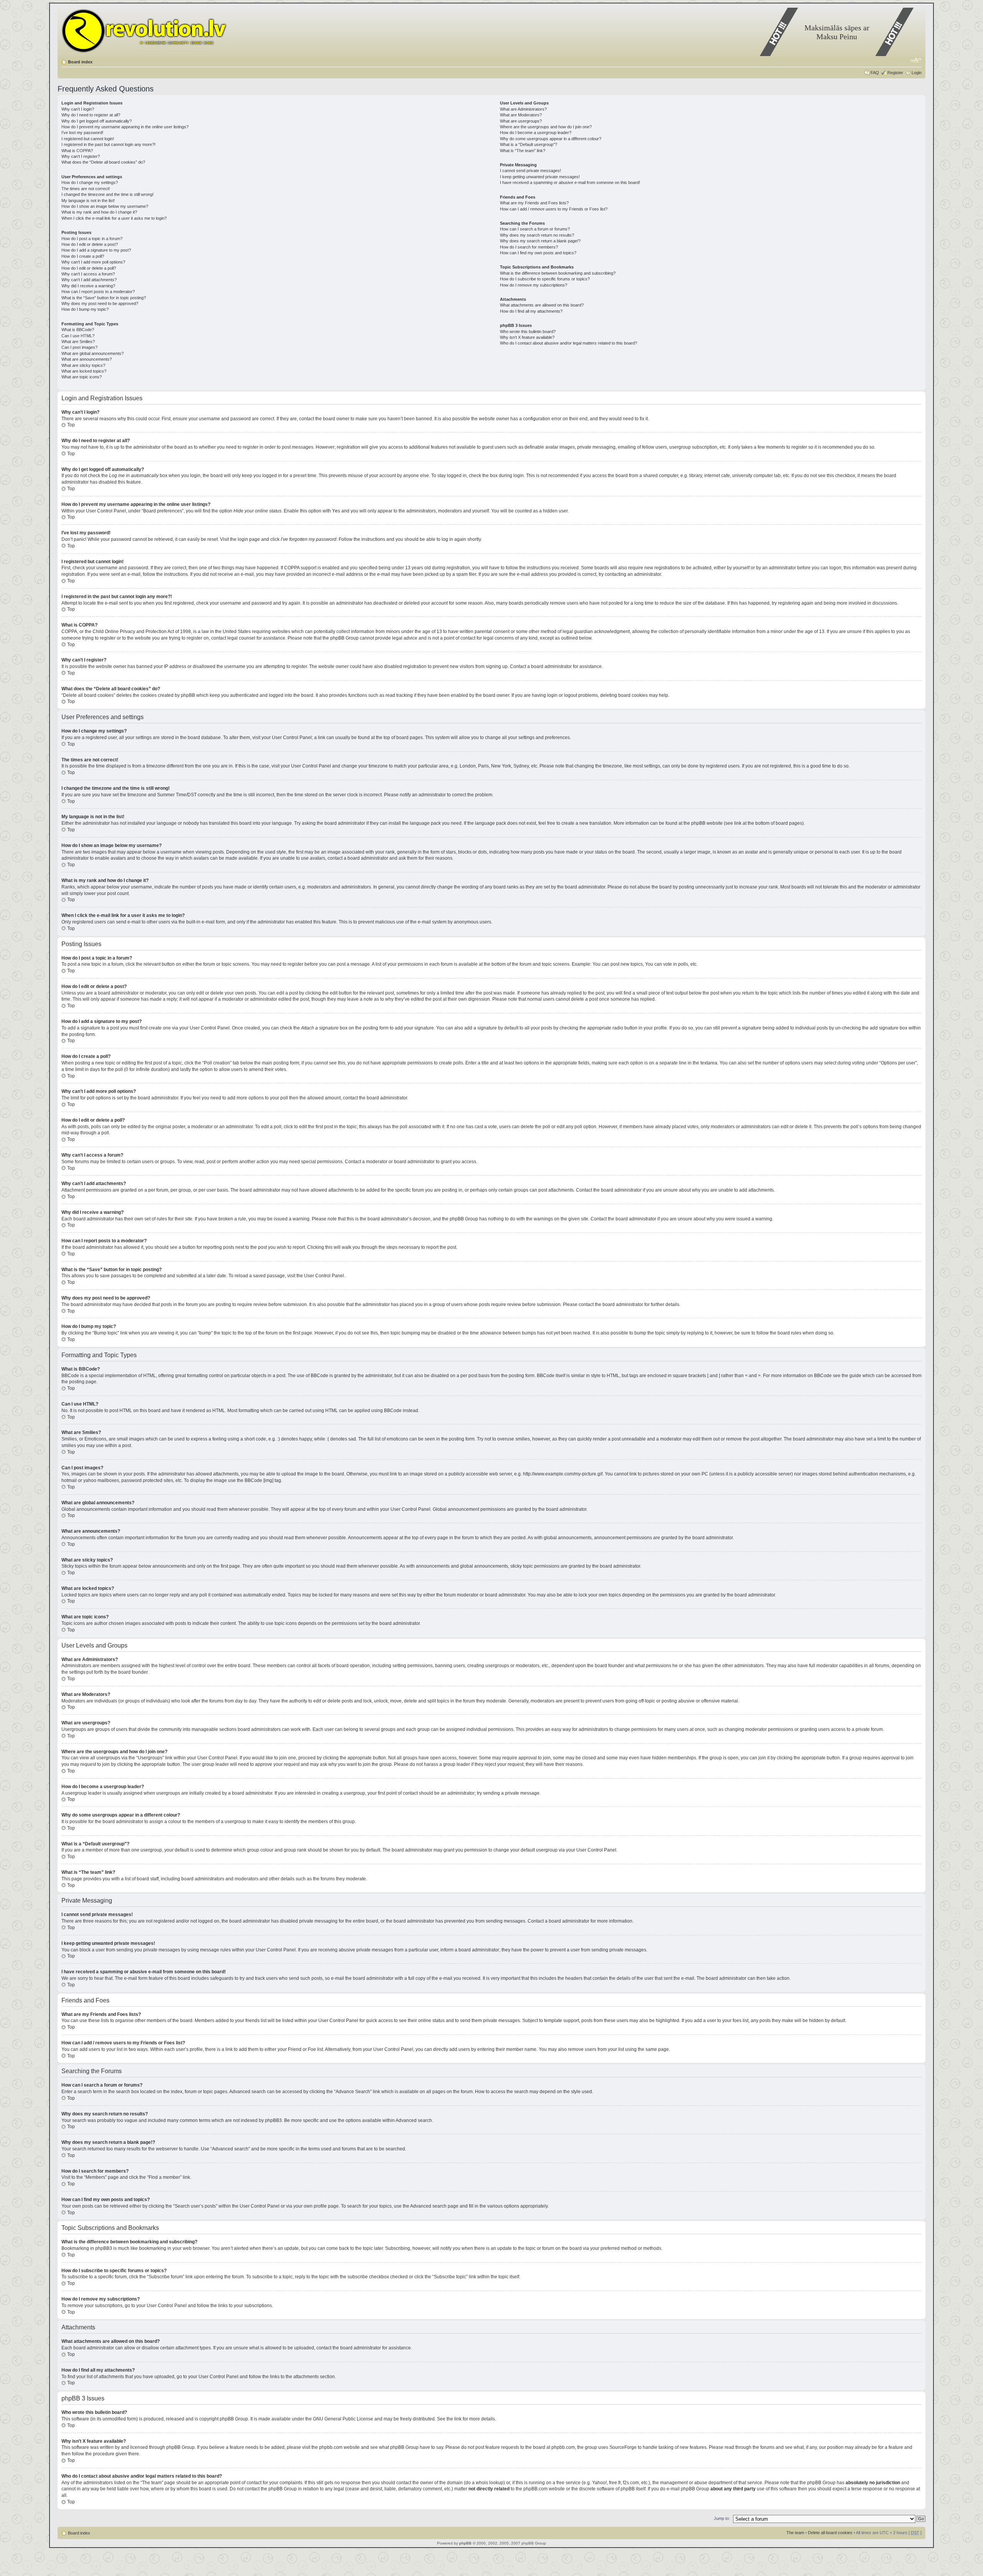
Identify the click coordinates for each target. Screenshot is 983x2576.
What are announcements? (87, 359)
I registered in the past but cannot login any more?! (108, 144)
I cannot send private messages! (530, 171)
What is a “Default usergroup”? (529, 144)
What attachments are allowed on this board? (542, 305)
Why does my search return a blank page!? (540, 241)
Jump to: (722, 2518)
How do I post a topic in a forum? (92, 239)
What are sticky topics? (83, 365)
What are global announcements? (93, 353)
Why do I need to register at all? (91, 115)
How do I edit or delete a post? (90, 244)
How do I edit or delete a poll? (89, 268)
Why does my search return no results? (537, 235)
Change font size (916, 60)
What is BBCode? (78, 330)
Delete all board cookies (830, 2533)
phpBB (465, 2543)
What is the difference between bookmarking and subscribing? (558, 273)
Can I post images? (79, 347)
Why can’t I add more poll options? (93, 262)
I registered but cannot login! (88, 139)
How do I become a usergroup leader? (536, 133)
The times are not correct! (86, 189)
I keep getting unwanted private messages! (540, 177)
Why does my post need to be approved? (100, 303)
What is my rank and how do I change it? (99, 212)
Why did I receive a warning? (88, 286)
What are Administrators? (523, 109)
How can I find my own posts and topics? (538, 253)
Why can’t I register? (81, 156)
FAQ (875, 73)
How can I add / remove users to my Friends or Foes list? (554, 209)
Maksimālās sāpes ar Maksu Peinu (837, 32)
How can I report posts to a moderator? (98, 292)
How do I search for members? (529, 247)
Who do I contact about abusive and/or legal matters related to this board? (568, 343)
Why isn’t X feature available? (527, 337)
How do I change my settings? (90, 182)
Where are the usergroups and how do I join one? (546, 127)
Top (71, 425)
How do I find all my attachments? (531, 311)
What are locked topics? (84, 371)
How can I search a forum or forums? (535, 229)
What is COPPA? (77, 151)
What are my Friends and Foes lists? (534, 203)
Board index (80, 62)
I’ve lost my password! (82, 133)
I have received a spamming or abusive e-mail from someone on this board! (570, 182)
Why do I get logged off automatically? (97, 121)
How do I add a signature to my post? (96, 250)
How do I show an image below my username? (105, 206)
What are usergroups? (521, 121)
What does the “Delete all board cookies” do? (103, 162)
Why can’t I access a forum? (88, 274)
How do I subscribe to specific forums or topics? (545, 279)
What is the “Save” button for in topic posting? (104, 298)
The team (795, 2533)
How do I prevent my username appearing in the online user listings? (125, 127)
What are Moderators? (521, 115)
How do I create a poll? (83, 256)
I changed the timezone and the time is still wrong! (108, 194)
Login (917, 73)
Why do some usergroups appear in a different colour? (551, 139)
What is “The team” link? (523, 151)
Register (895, 73)
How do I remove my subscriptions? (534, 285)
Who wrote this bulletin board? (528, 332)
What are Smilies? (78, 341)
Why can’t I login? (78, 109)
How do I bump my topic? (85, 309)
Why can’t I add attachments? (89, 280)
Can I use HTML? (78, 336)
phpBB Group (234, 2419)
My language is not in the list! (88, 201)
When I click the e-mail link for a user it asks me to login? (114, 218)
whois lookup (490, 2483)
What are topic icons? (82, 377)
